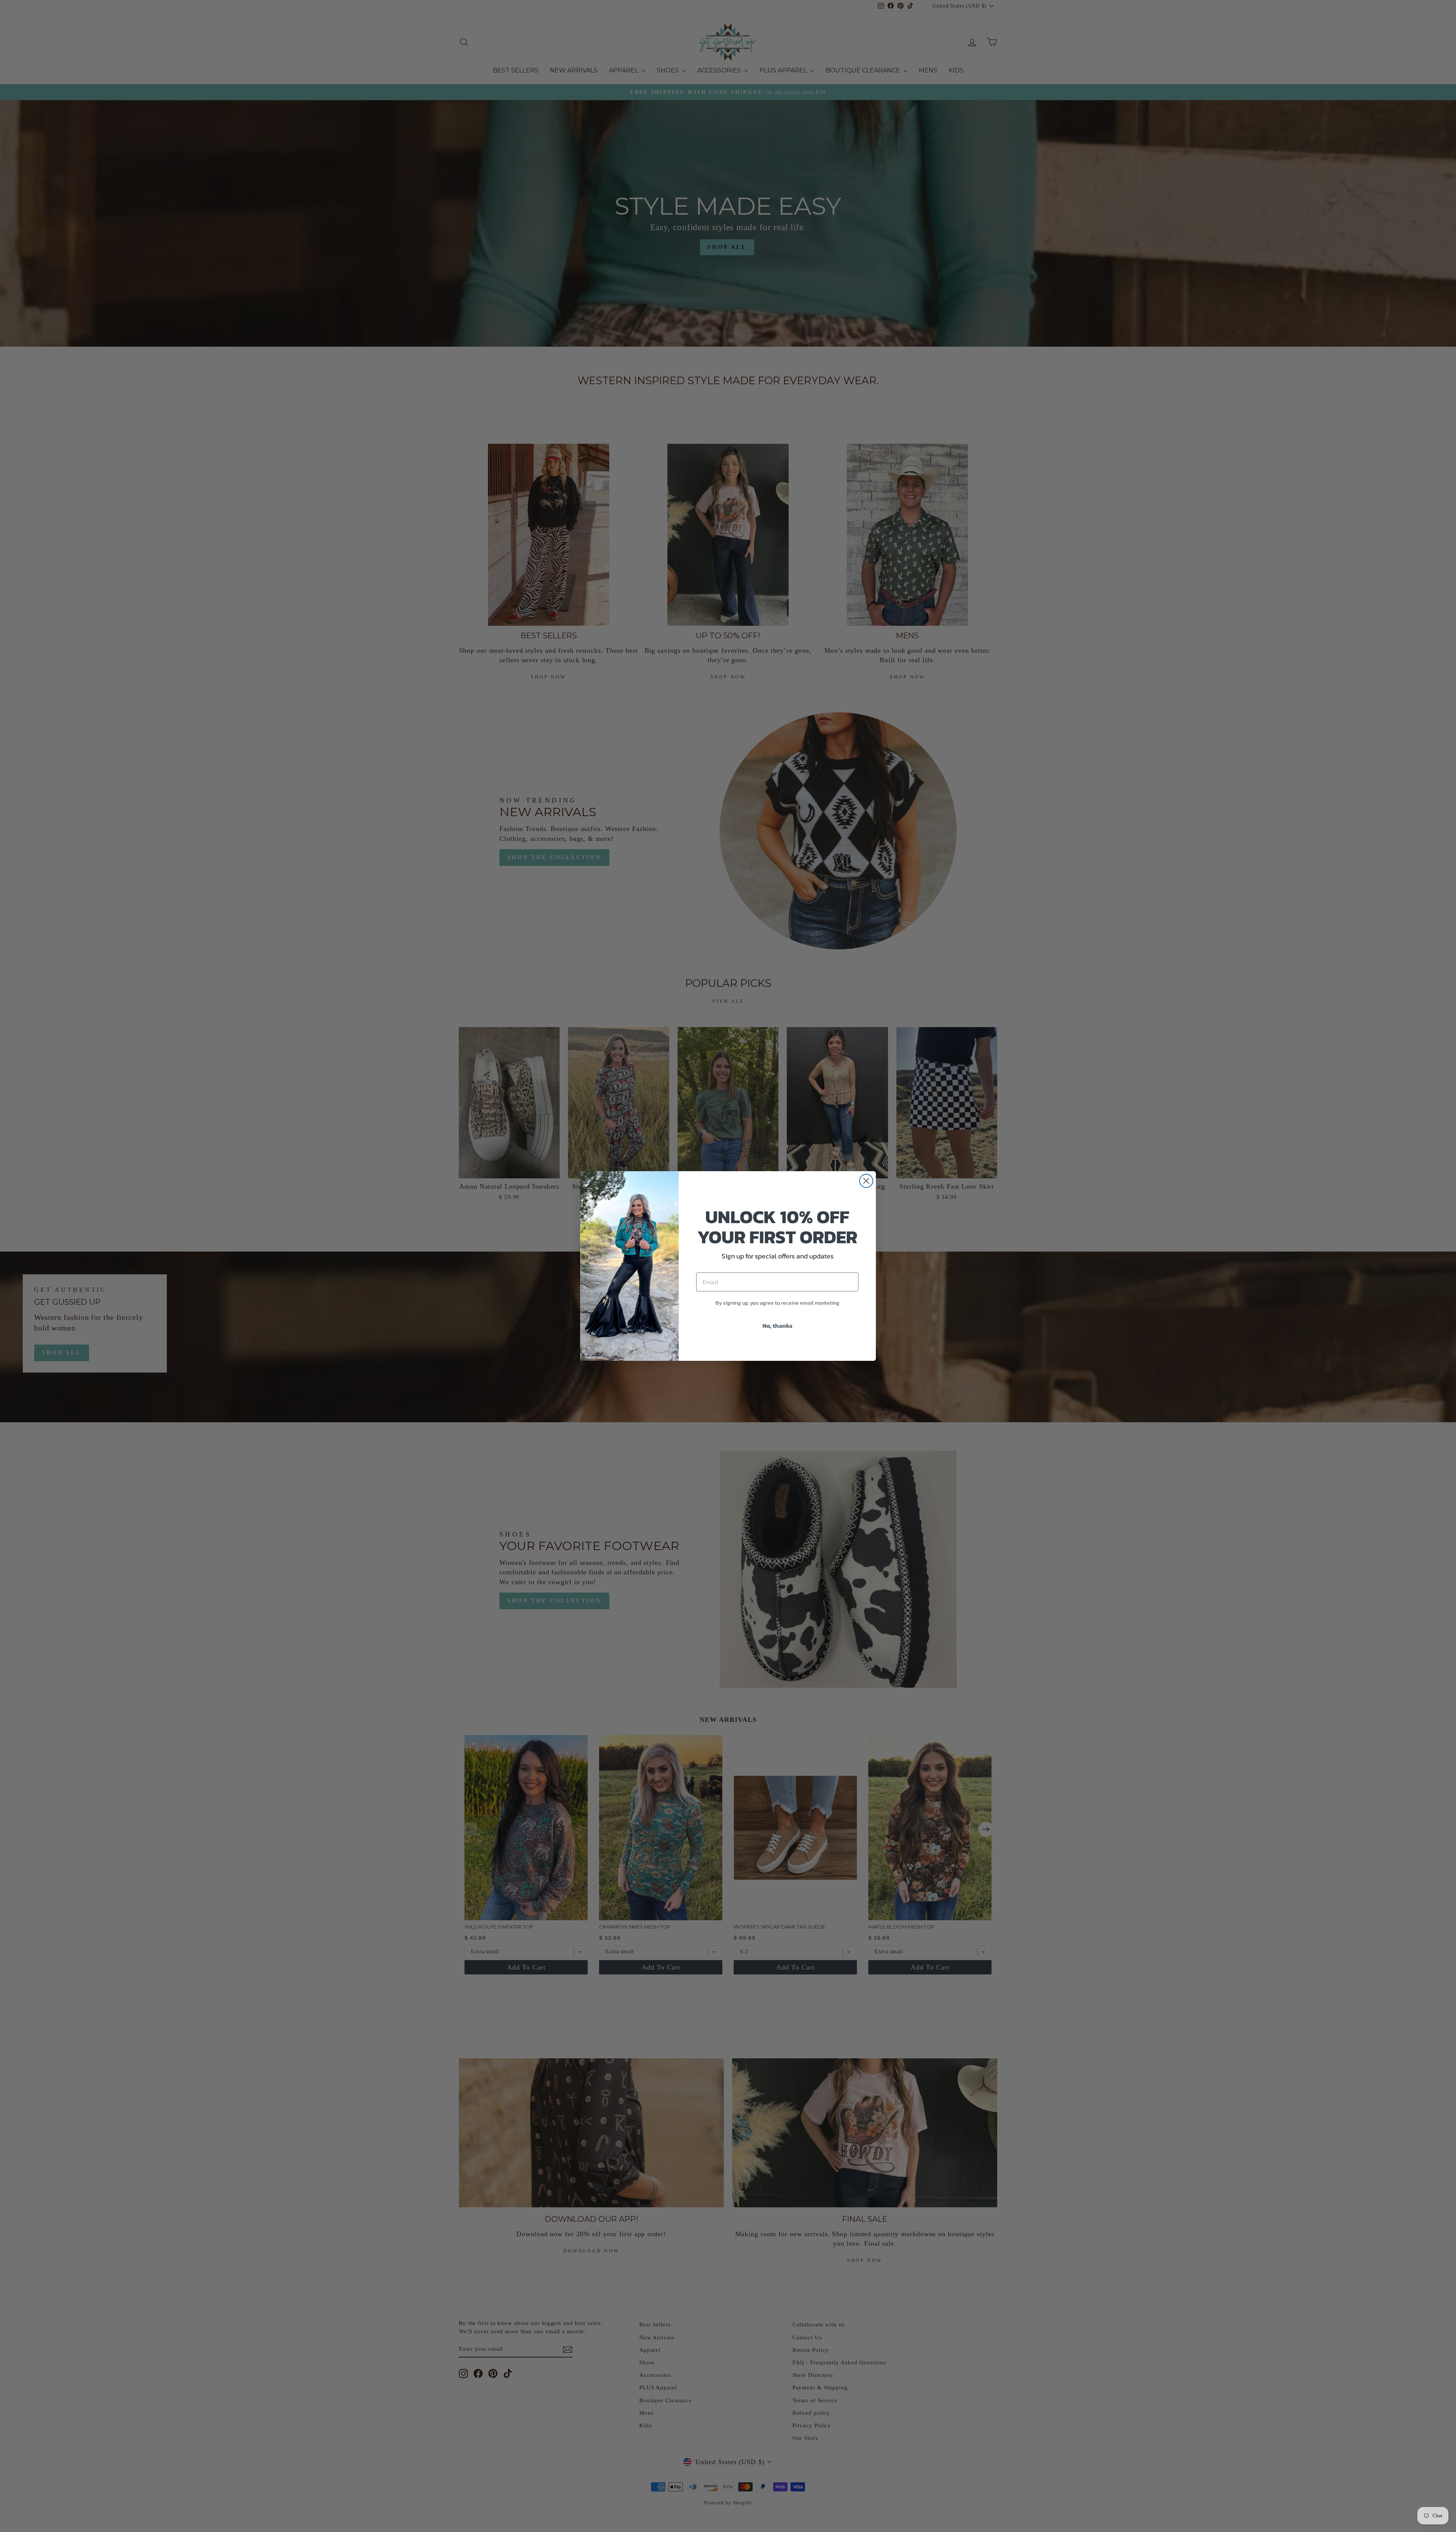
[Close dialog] (866, 1181)
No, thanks (777, 1326)
